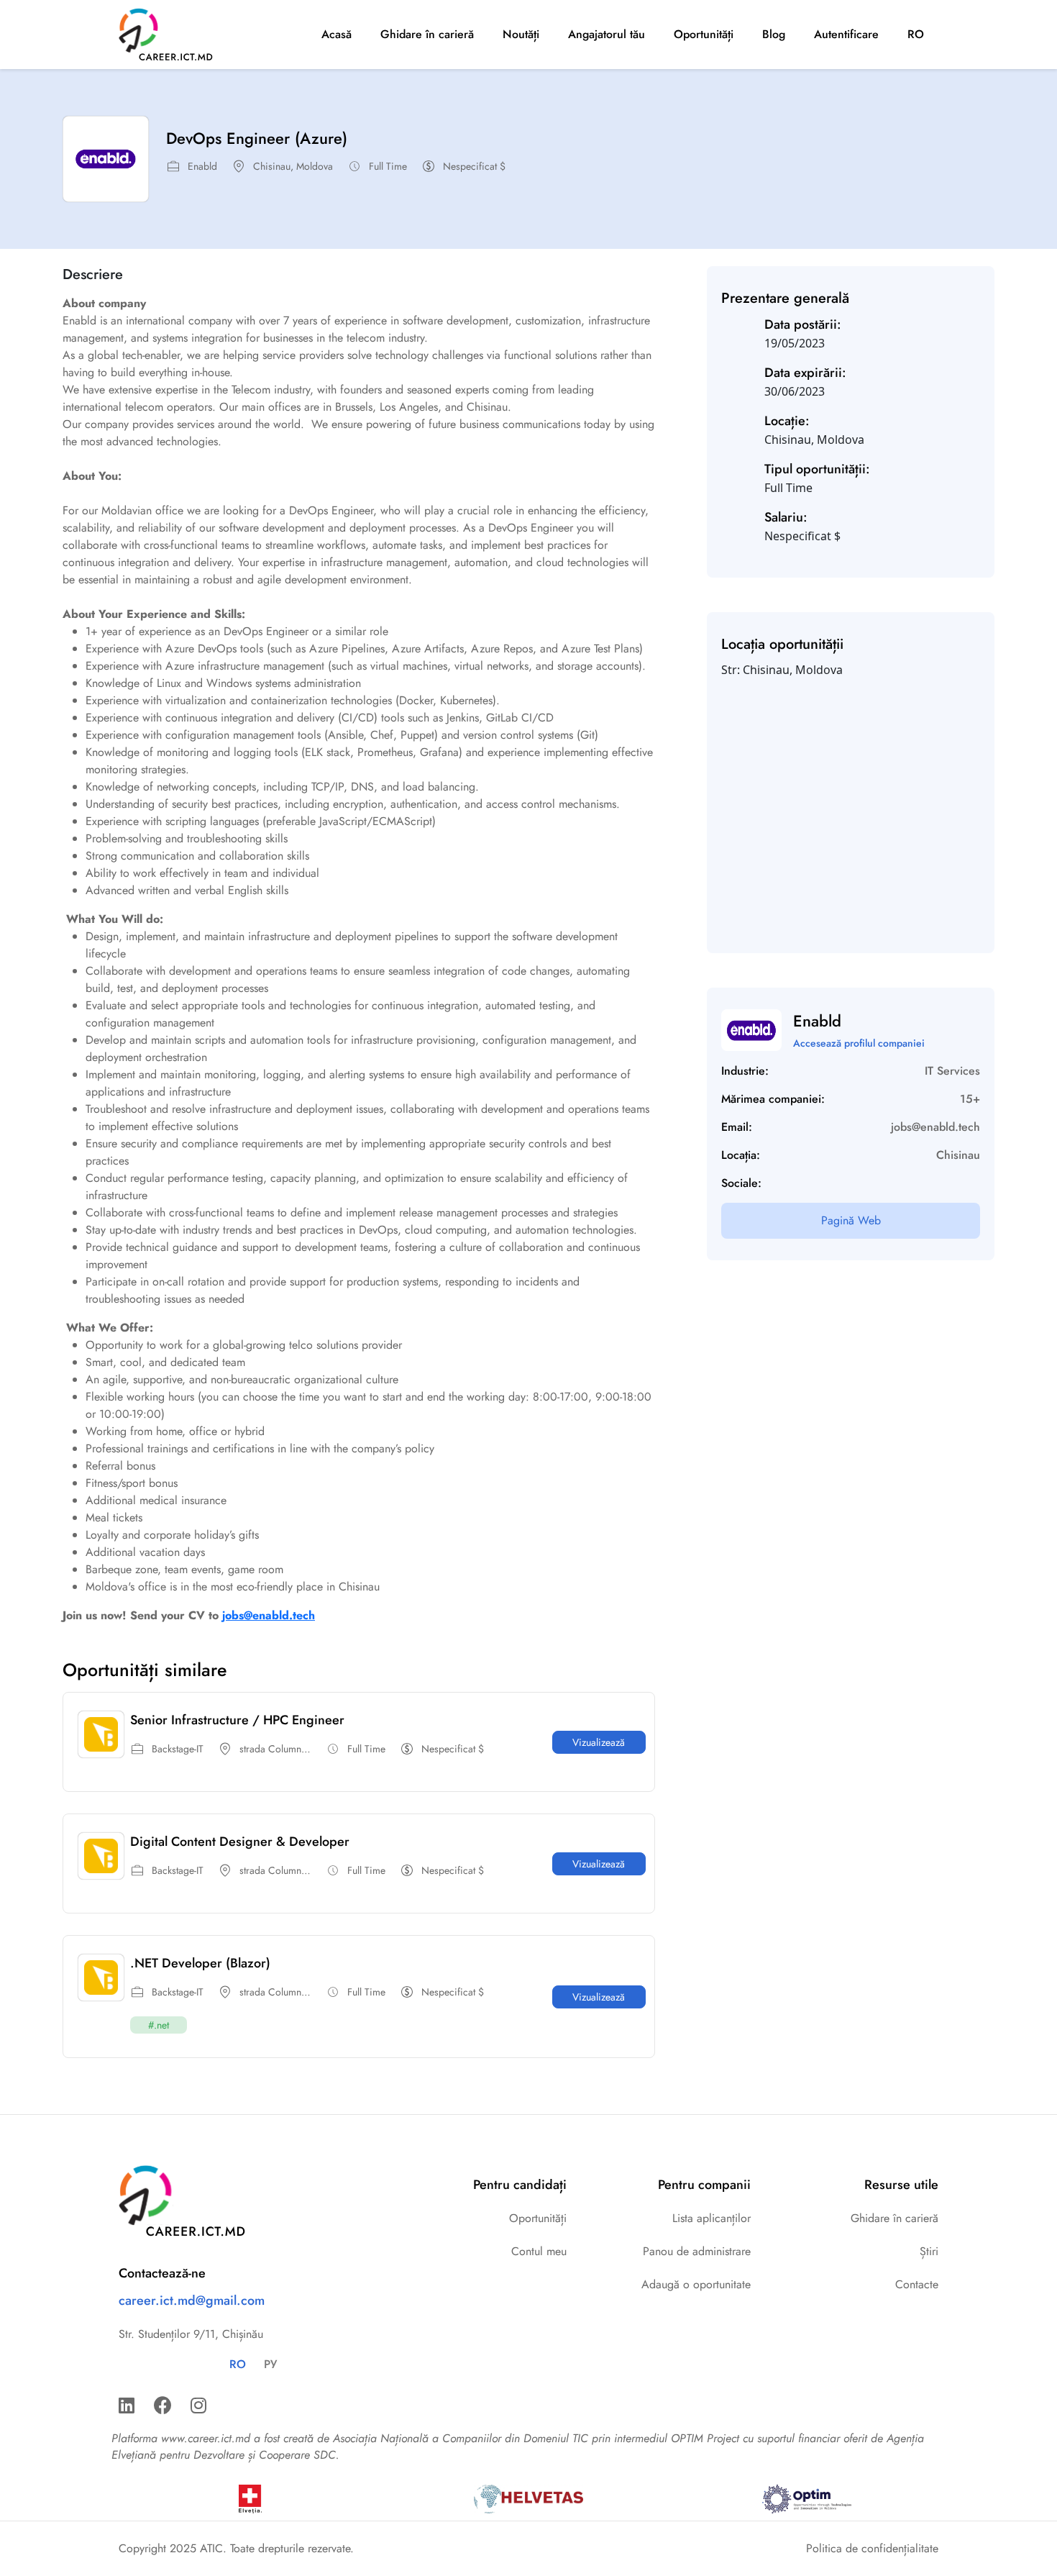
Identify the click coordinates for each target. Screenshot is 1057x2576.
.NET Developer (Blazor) (200, 1963)
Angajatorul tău (607, 34)
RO (916, 34)
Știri (929, 2251)
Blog (774, 34)
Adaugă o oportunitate (696, 2284)
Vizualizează (599, 1742)
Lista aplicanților (711, 2218)
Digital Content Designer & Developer (240, 1842)
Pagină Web (851, 1220)
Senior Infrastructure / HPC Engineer (237, 1720)
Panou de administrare (697, 2251)
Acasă (337, 34)
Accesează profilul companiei (859, 1043)
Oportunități (704, 34)
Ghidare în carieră (427, 34)
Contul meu (539, 2251)
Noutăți (521, 34)
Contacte (917, 2284)
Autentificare (846, 34)
